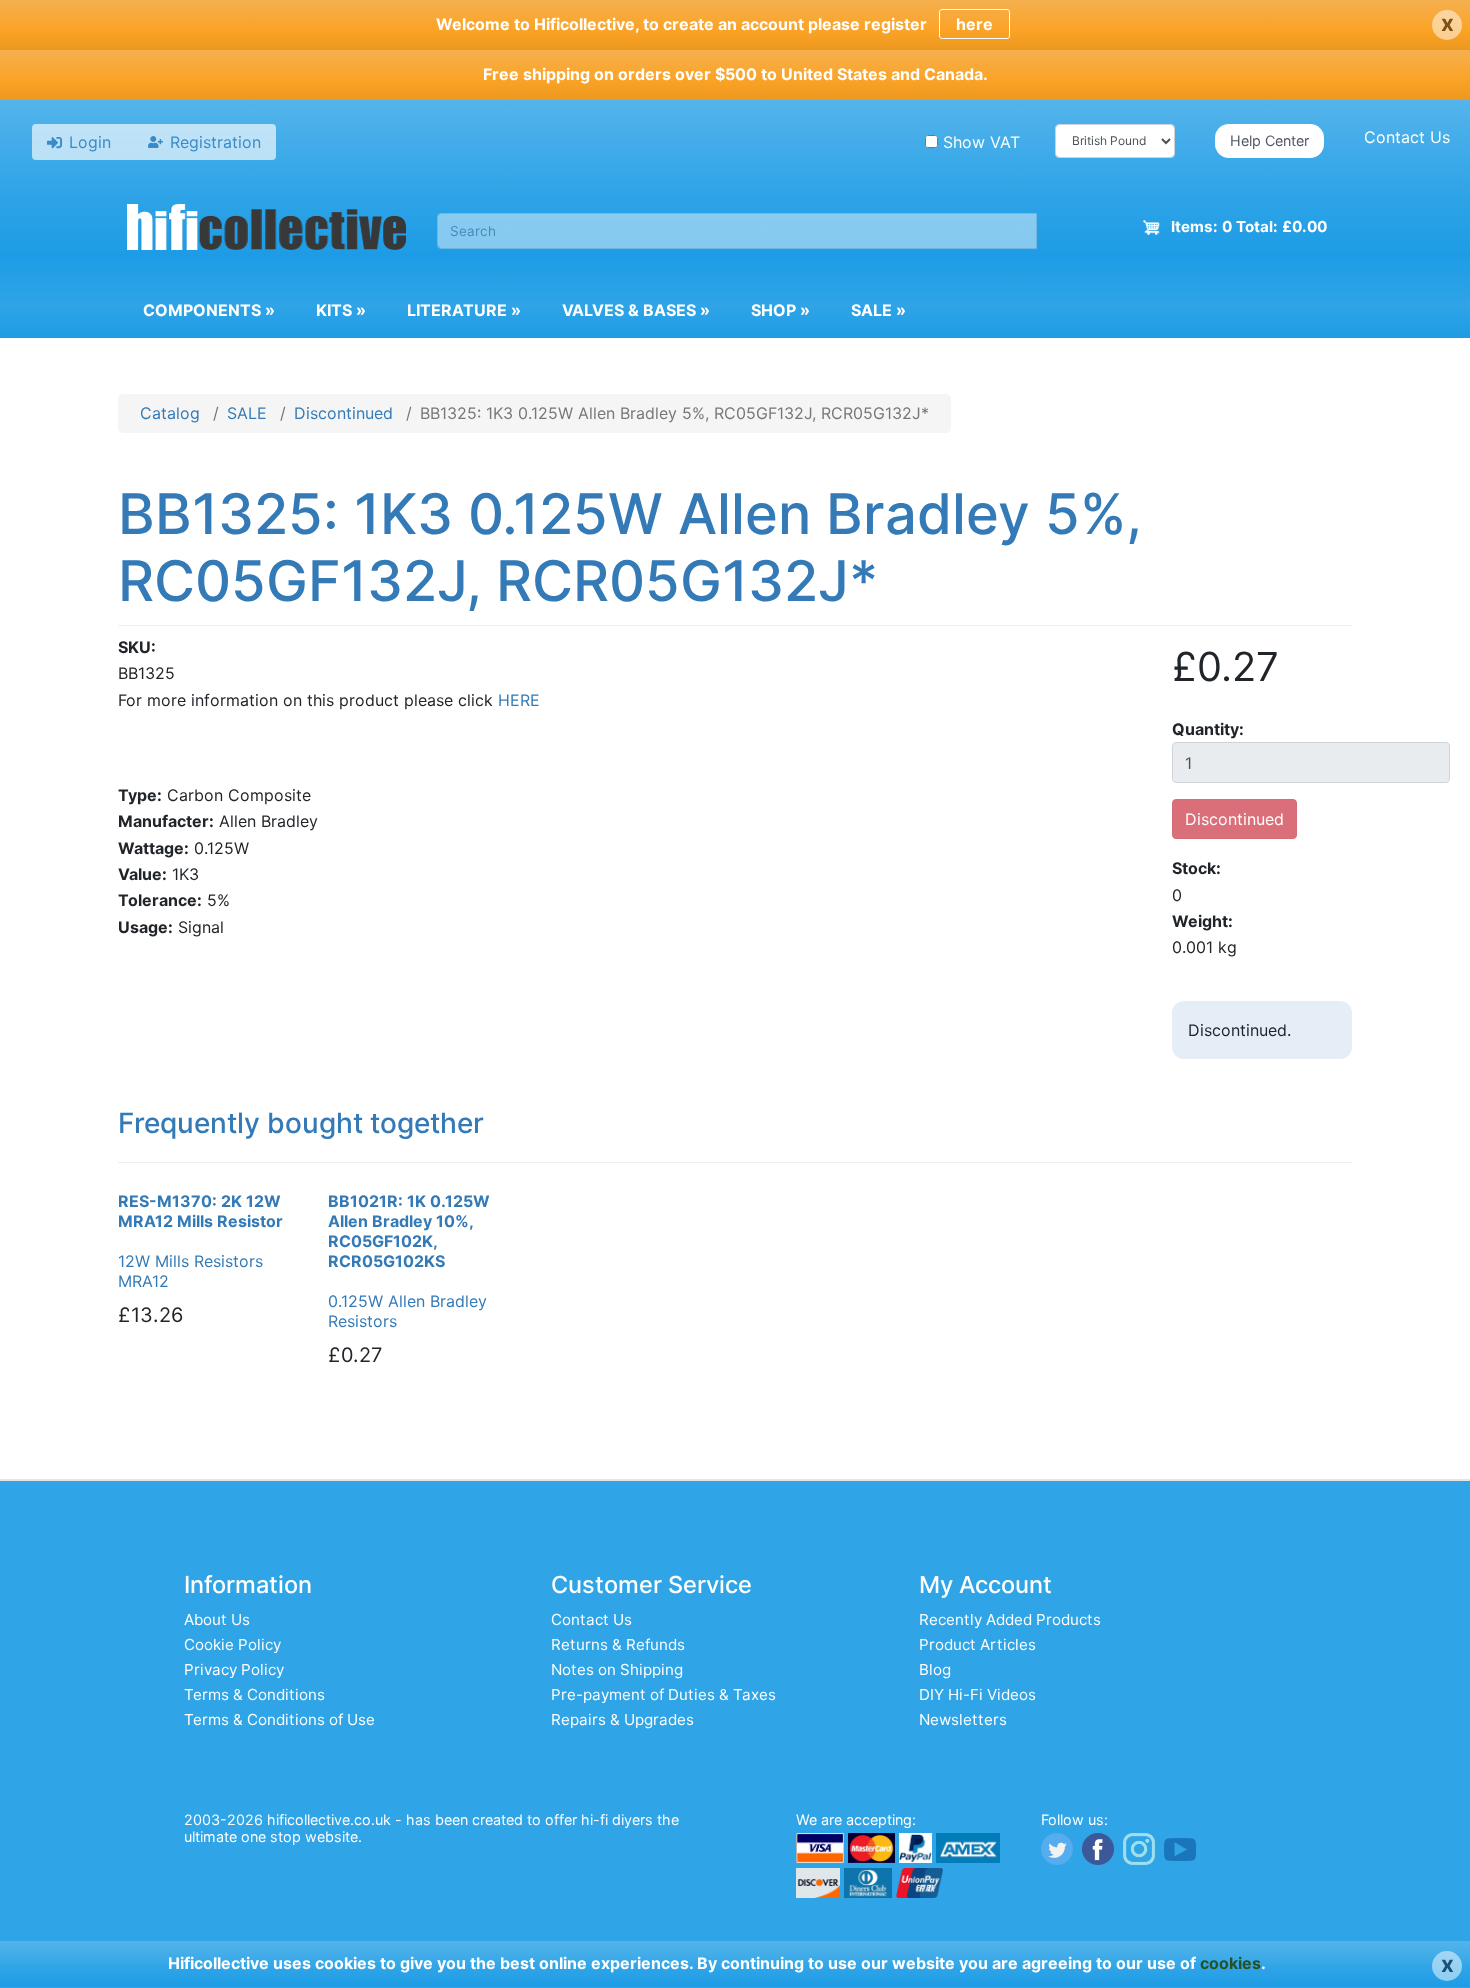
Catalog (170, 413)
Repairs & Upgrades (622, 1719)
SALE (247, 413)
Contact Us (1407, 137)
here (974, 24)
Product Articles (977, 1644)
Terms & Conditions (254, 1694)
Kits (341, 310)
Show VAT (981, 142)
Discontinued (343, 413)
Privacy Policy (234, 1669)
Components (209, 310)
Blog (935, 1669)
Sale (878, 310)
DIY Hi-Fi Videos (977, 1694)
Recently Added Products (1010, 1619)
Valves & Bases (636, 310)
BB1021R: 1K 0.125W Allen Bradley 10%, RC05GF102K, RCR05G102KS (409, 1231)
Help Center (1269, 140)
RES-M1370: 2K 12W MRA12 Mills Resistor (200, 1211)
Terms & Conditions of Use (279, 1719)
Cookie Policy (232, 1644)
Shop (780, 310)
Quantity (1205, 729)
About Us (217, 1619)
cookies (1230, 1963)
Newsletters (963, 1719)
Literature (464, 310)
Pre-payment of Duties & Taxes (663, 1694)
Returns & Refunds (618, 1644)
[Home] (267, 230)
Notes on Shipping (617, 1669)
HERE (519, 700)
